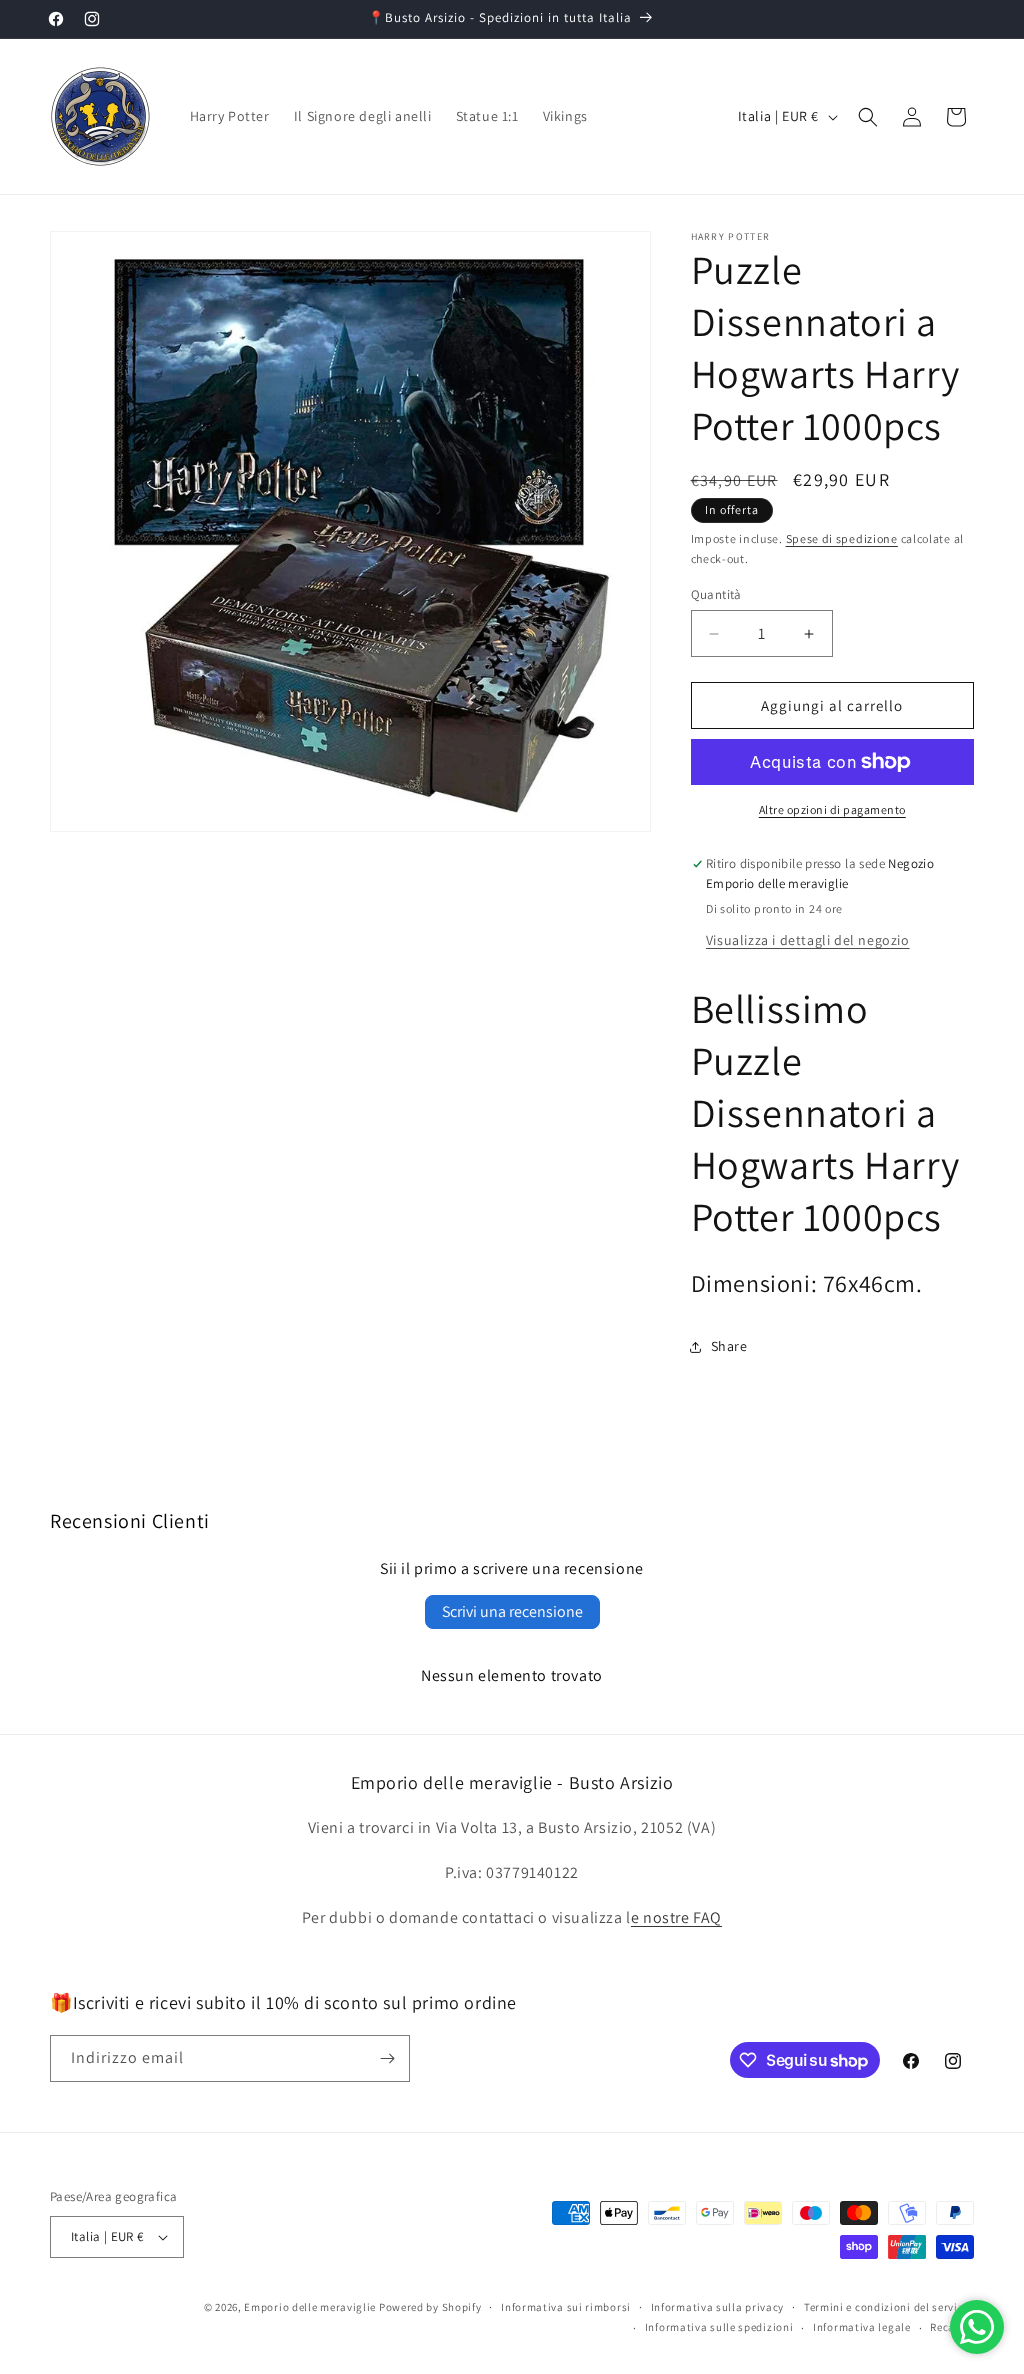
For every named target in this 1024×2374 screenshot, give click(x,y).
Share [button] (729, 1346)
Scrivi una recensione (512, 1611)
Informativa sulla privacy (718, 2307)
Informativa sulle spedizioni (719, 2327)
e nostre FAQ (676, 1917)
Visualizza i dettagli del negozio (808, 940)
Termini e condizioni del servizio (889, 2307)
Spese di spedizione (842, 538)
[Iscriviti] (387, 2058)
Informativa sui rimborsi (566, 2307)
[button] (868, 117)
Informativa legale (862, 2327)
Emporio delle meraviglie (310, 2307)
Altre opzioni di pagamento (832, 809)
